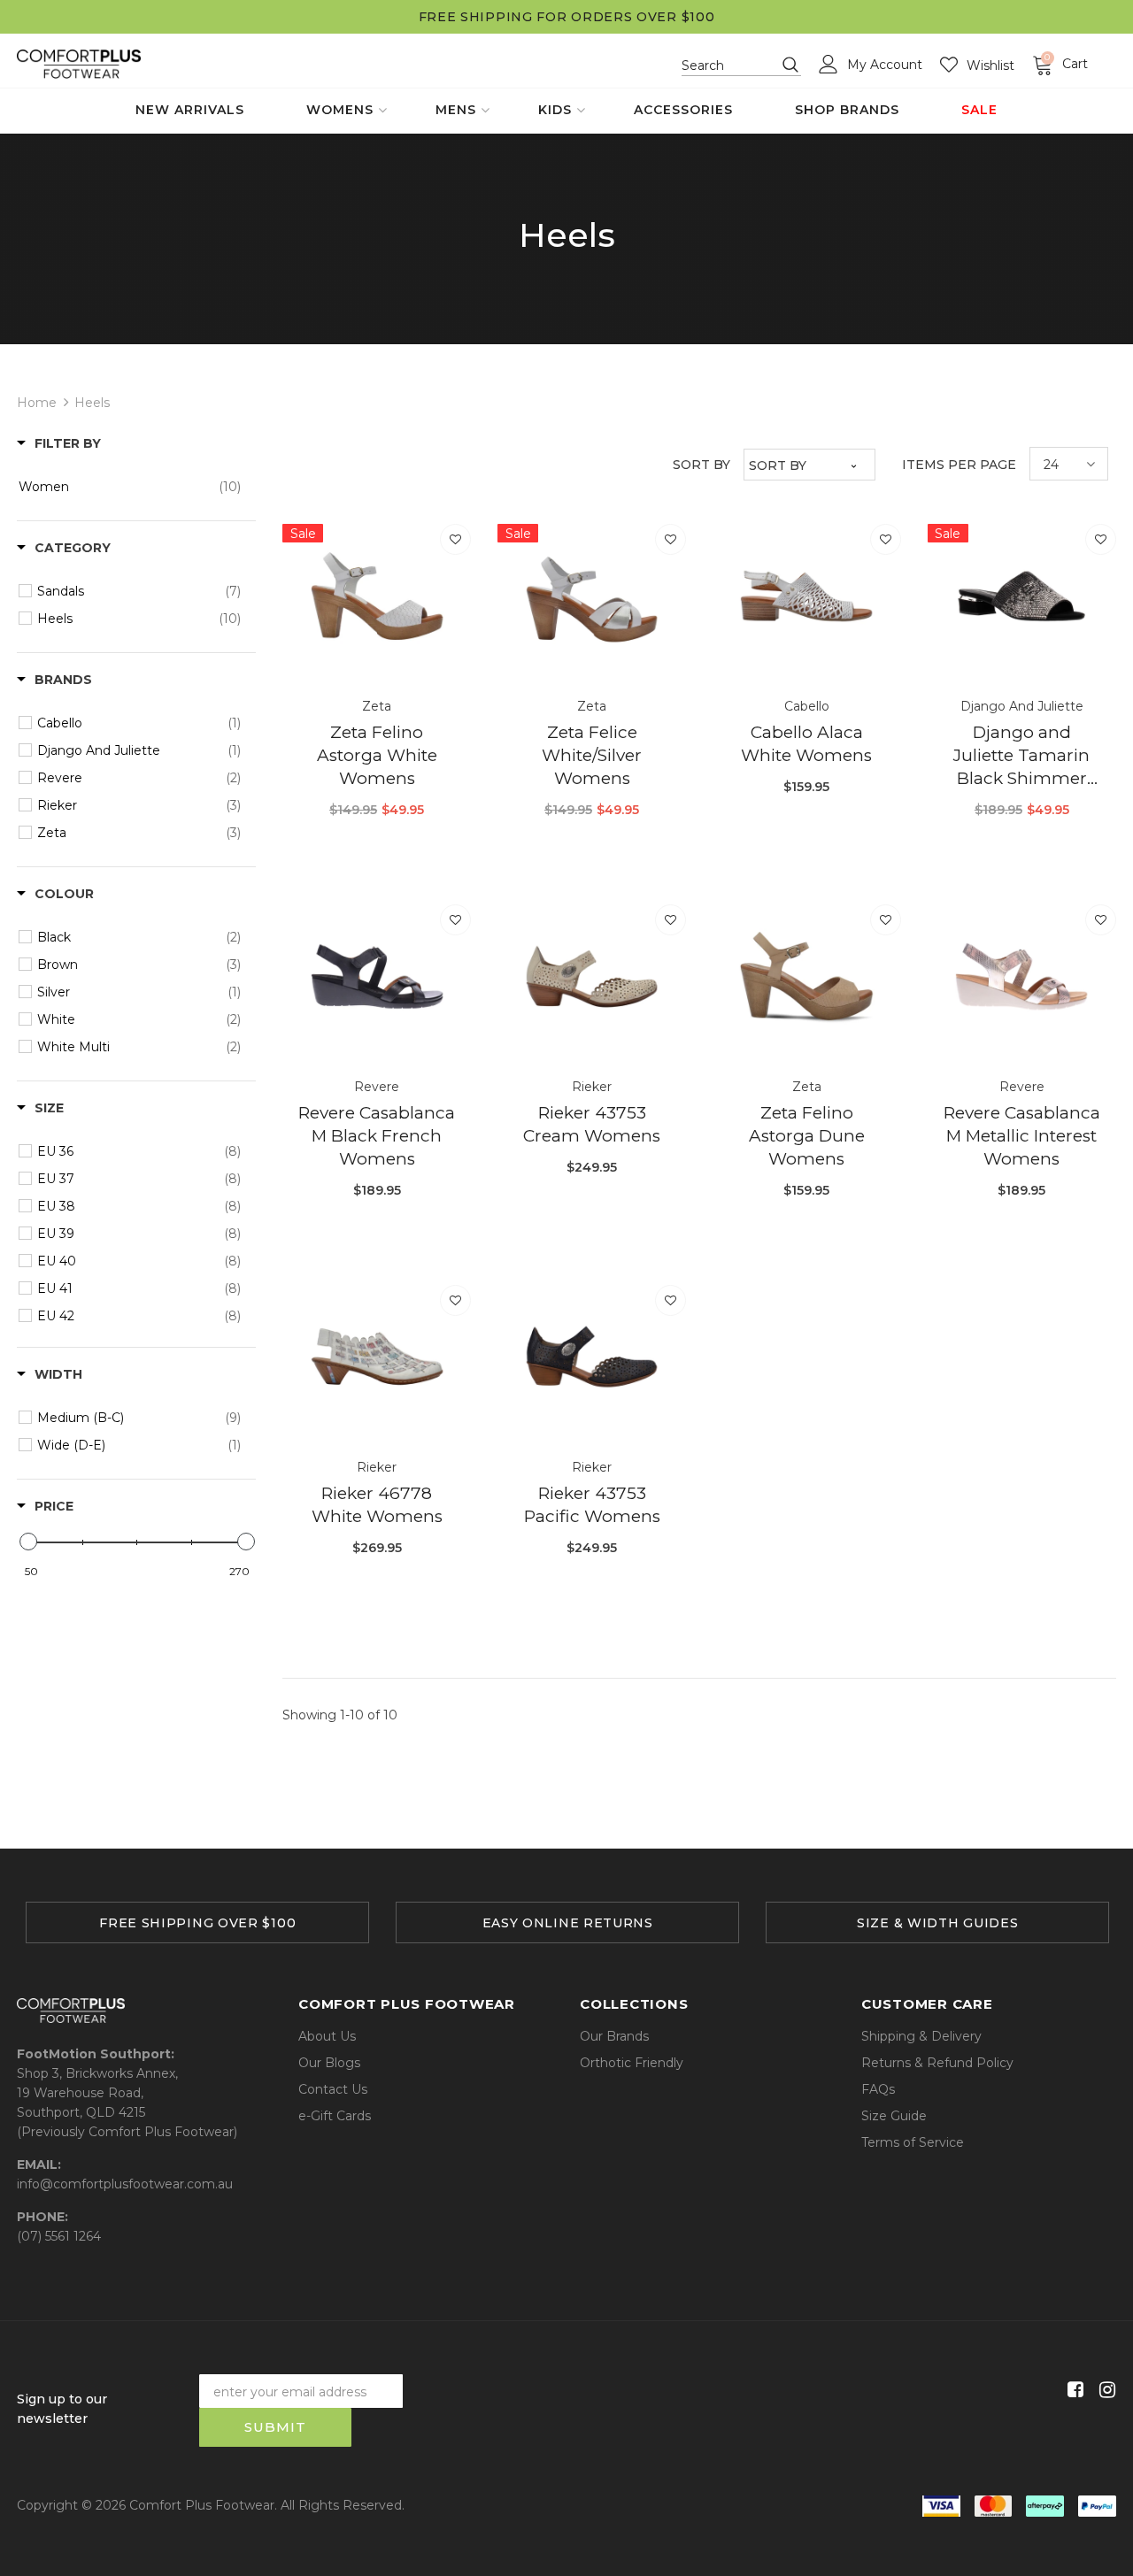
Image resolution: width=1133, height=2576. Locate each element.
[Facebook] (1072, 2391)
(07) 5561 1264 (59, 2236)
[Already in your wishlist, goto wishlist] (455, 539)
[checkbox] (130, 487)
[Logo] (79, 64)
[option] (197, 1922)
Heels (92, 403)
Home (37, 403)
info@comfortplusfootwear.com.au (125, 2184)
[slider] (27, 1542)
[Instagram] (1104, 2391)
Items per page (959, 465)
